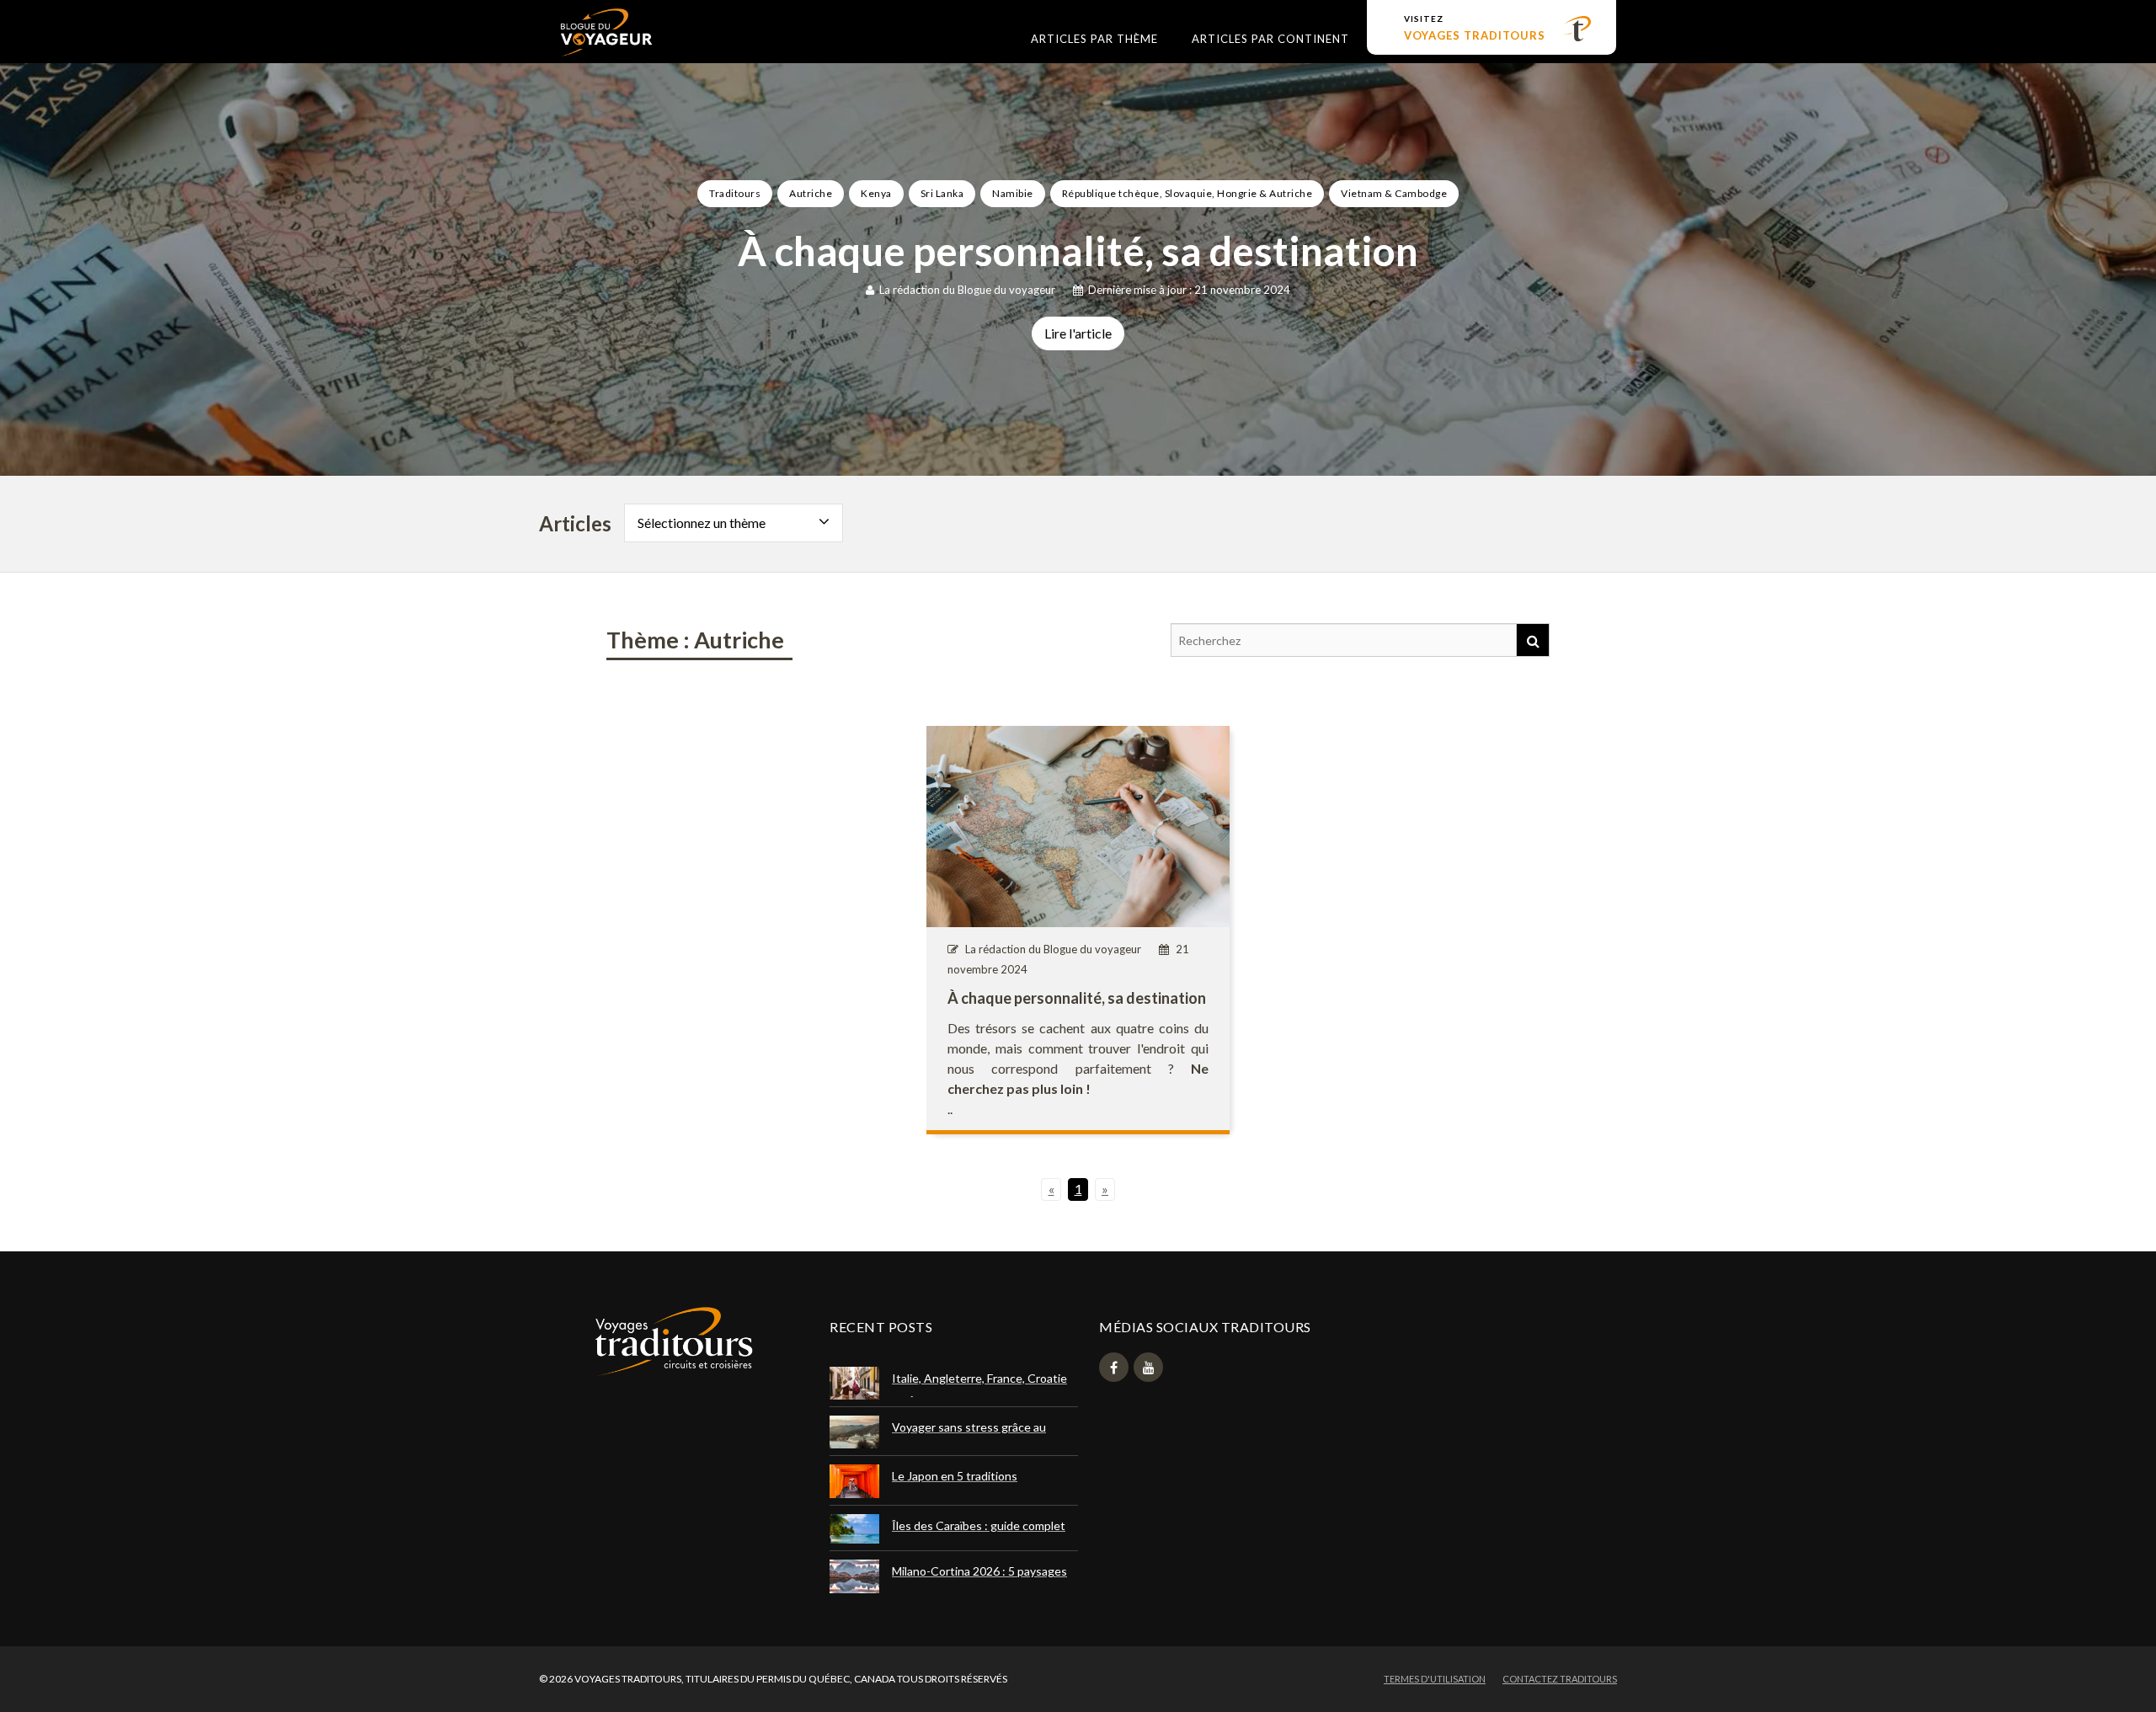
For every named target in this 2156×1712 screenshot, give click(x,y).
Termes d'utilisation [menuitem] (1435, 1679)
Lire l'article (1078, 333)
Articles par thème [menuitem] (1094, 39)
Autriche (811, 193)
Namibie (1013, 193)
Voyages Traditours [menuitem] (1475, 28)
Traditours (735, 193)
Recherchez (1533, 640)
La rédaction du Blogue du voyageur (967, 290)
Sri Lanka (942, 193)
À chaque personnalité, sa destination (1078, 251)
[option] (1078, 265)
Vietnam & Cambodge (1394, 193)
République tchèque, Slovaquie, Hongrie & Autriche (1187, 193)
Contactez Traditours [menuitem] (1560, 1679)
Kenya (876, 193)
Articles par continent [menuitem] (1270, 39)
